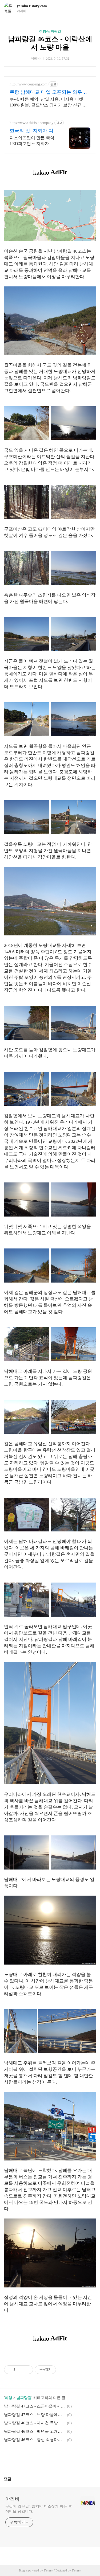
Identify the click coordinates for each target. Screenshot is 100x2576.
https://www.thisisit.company (31, 123)
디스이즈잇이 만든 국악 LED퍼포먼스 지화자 (32, 141)
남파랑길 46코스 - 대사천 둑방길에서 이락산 (35, 2423)
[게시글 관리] (27, 2370)
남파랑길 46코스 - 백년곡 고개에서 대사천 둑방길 (35, 2431)
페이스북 (37, 2460)
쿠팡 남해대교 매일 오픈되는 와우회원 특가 (48, 92)
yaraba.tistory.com (32, 6)
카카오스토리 (50, 2460)
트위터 (63, 2460)
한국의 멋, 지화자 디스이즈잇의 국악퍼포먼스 (34, 131)
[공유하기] (20, 2370)
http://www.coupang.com (29, 84)
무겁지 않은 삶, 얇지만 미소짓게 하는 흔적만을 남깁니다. (39, 2509)
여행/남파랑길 (50, 31)
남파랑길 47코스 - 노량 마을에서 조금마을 (35, 2415)
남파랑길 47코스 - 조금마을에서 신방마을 (35, 2406)
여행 (9, 2398)
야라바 (13, 2499)
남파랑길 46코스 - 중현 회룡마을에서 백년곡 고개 (35, 2440)
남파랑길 (24, 2398)
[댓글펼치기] (14, 2479)
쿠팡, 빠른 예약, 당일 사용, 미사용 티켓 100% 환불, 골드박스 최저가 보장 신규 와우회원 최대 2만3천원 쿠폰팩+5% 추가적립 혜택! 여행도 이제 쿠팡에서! (50, 102)
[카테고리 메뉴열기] (91, 8)
